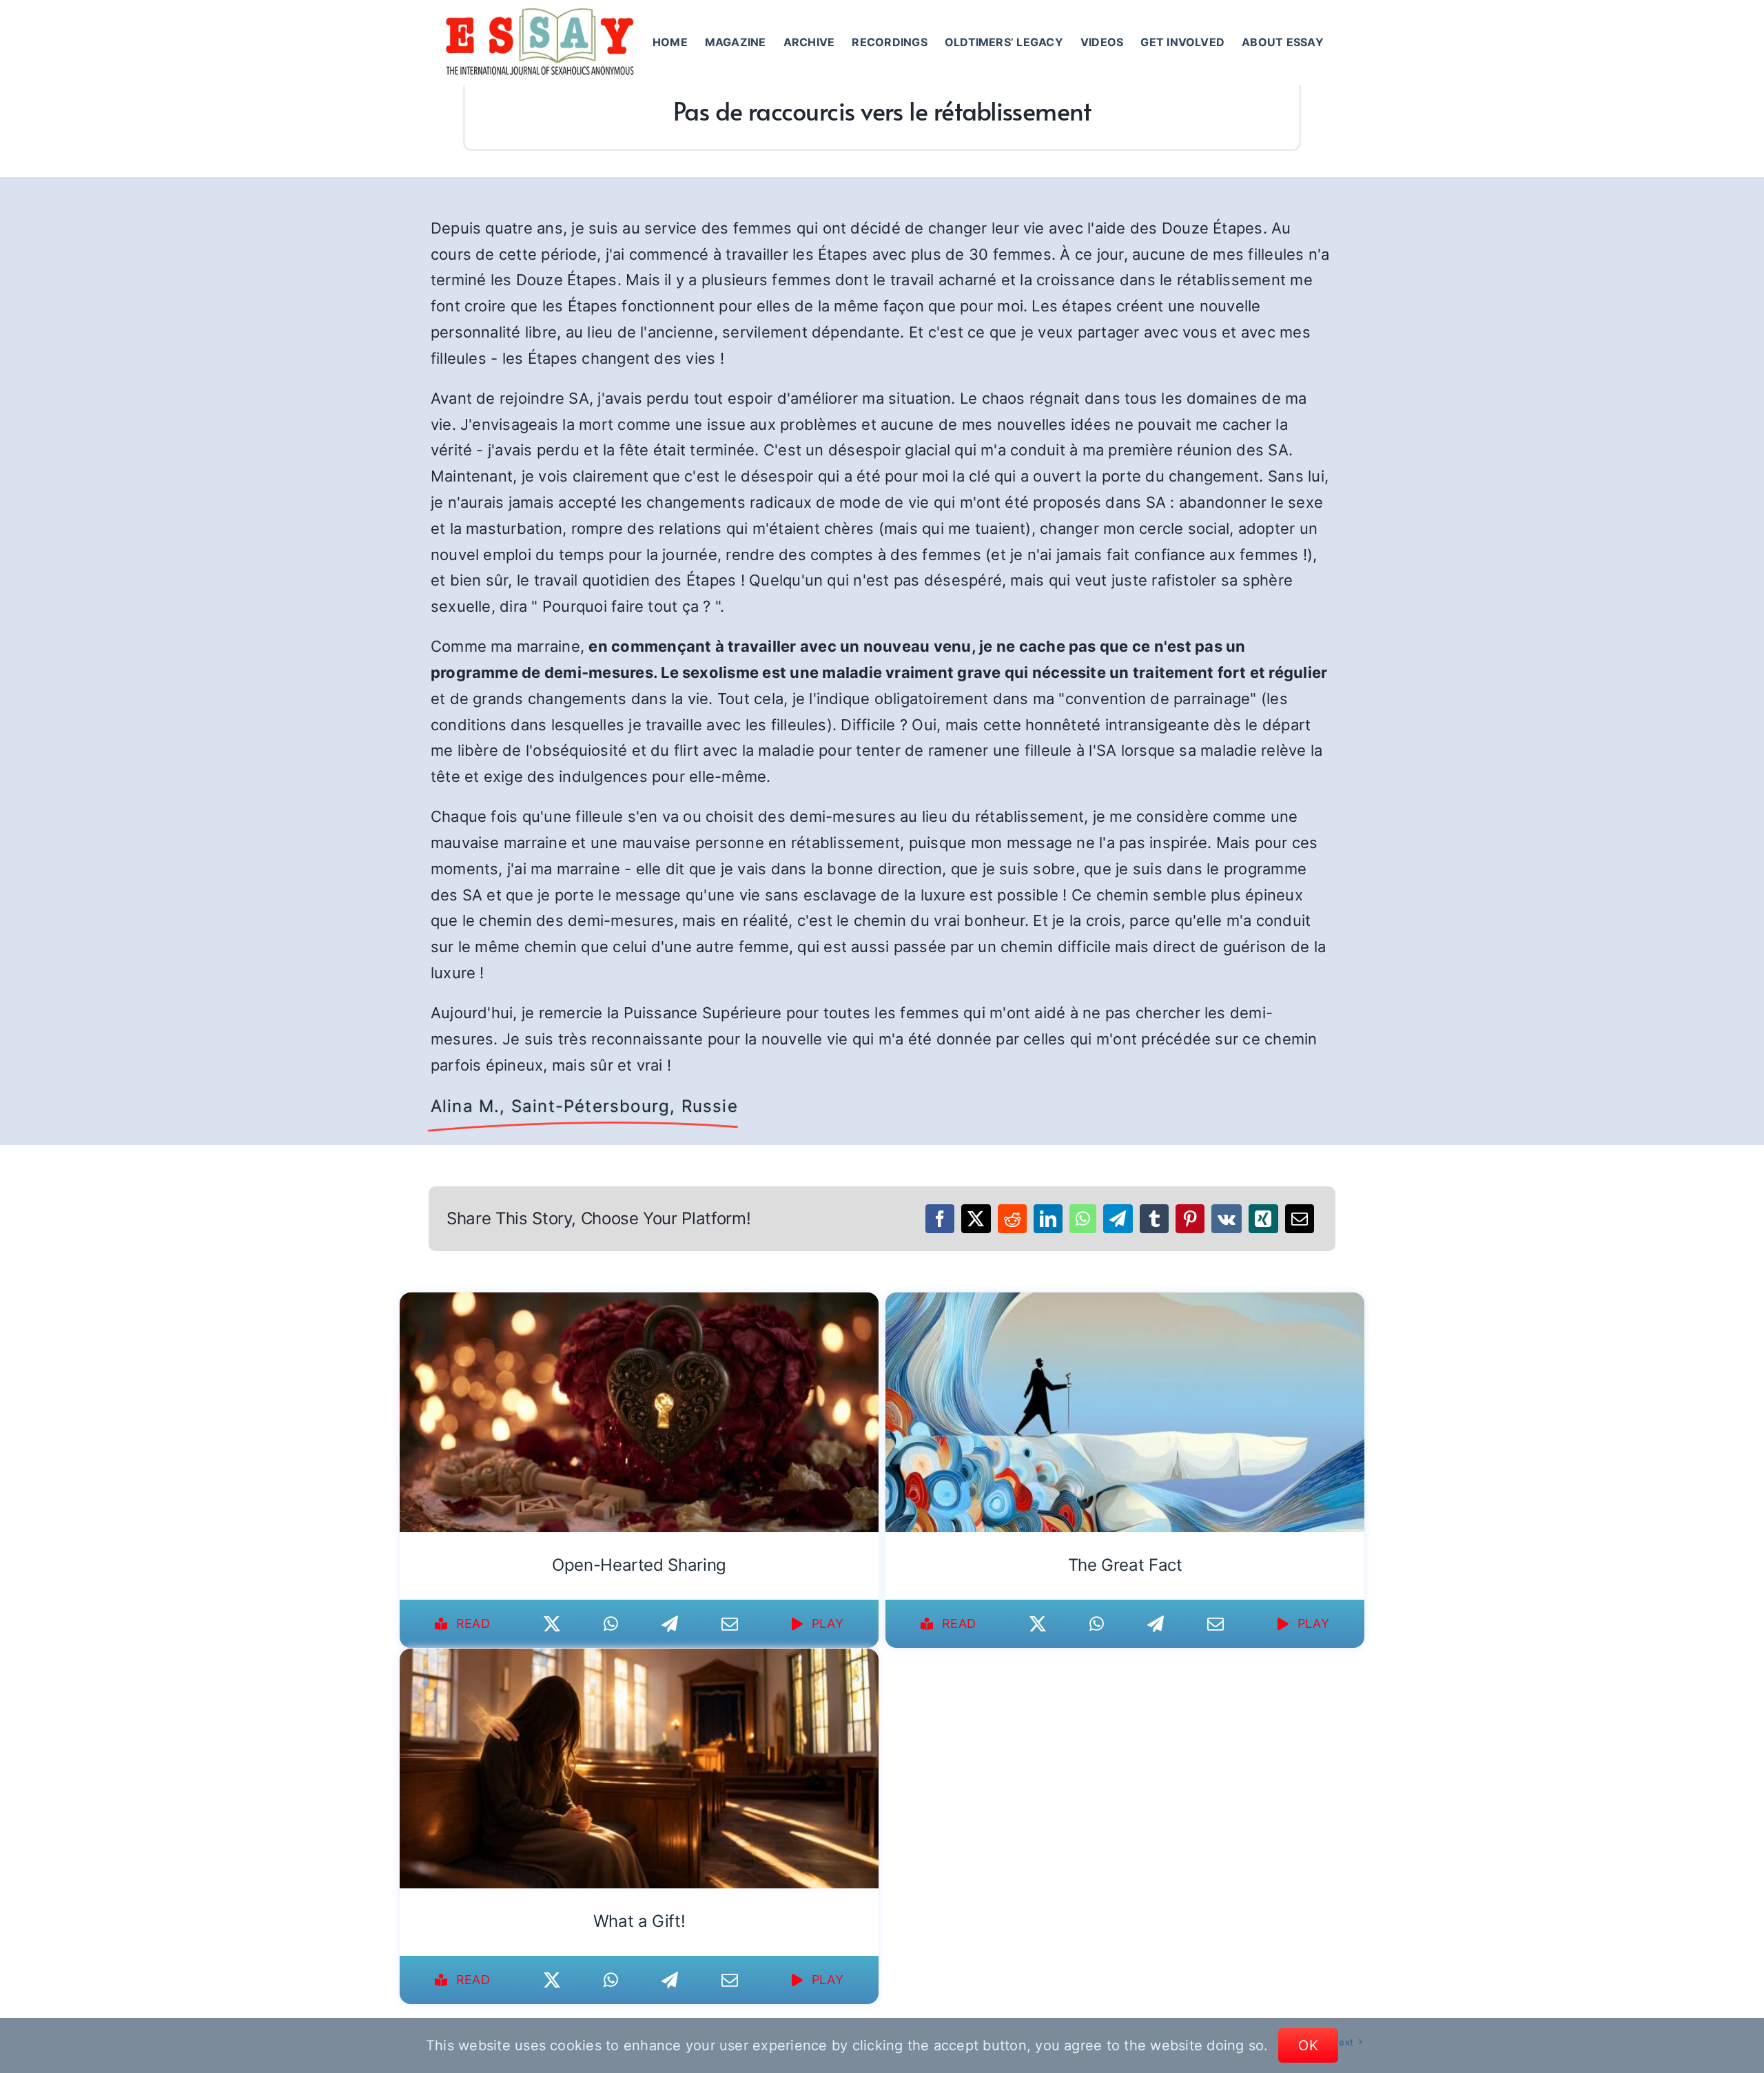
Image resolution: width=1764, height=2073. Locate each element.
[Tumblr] (1154, 1219)
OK (1308, 2045)
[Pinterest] (1190, 1219)
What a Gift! (639, 1921)
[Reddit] (1012, 1219)
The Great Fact (1125, 1565)
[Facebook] (940, 1219)
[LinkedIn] (1048, 1219)
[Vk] (1227, 1219)
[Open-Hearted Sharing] (639, 1301)
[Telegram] (1118, 1219)
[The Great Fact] (1125, 1301)
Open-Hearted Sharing (639, 1565)
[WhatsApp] (1083, 1219)
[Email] (1300, 1219)
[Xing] (1263, 1219)
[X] (976, 1219)
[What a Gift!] (639, 1658)
